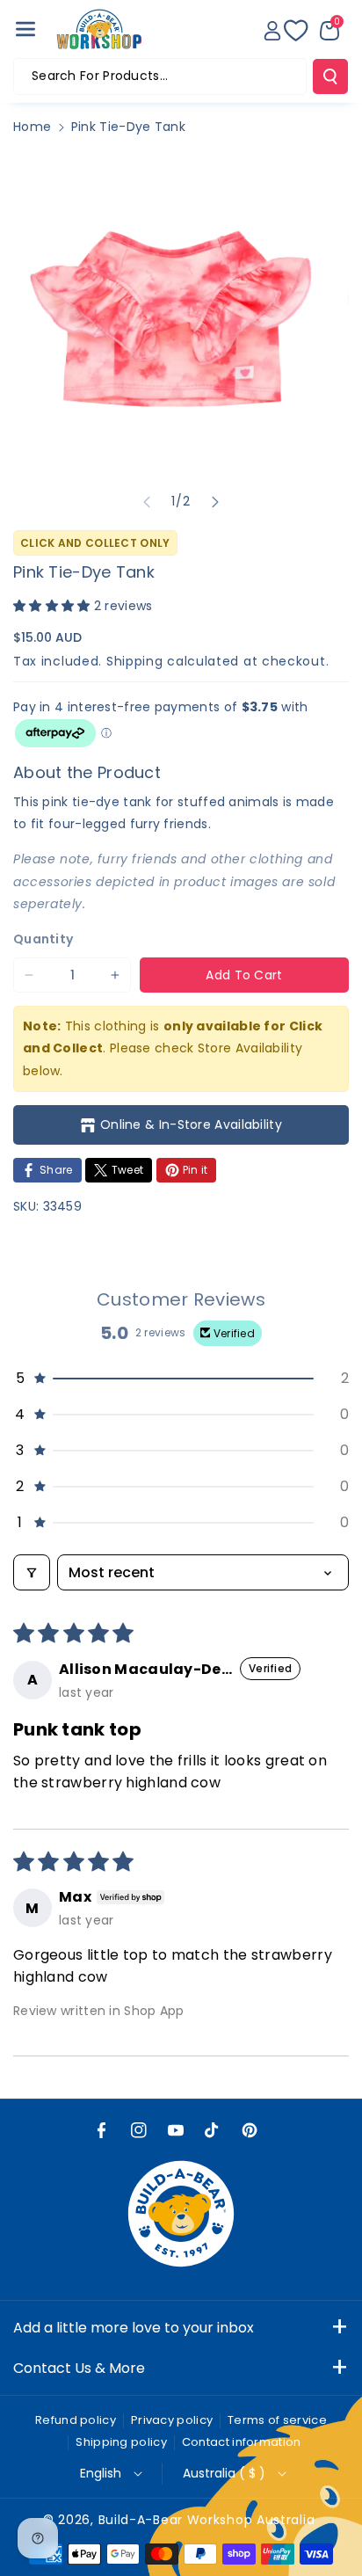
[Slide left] (147, 502)
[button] (25, 29)
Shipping (135, 661)
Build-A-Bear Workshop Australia (207, 2520)
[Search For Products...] (330, 76)
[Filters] (32, 1572)
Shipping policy (121, 2442)
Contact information (242, 2442)
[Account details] (272, 31)
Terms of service (277, 2420)
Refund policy (76, 2420)
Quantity (43, 939)
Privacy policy (172, 2420)
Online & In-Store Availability (191, 1124)
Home (32, 127)
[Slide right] (215, 502)
